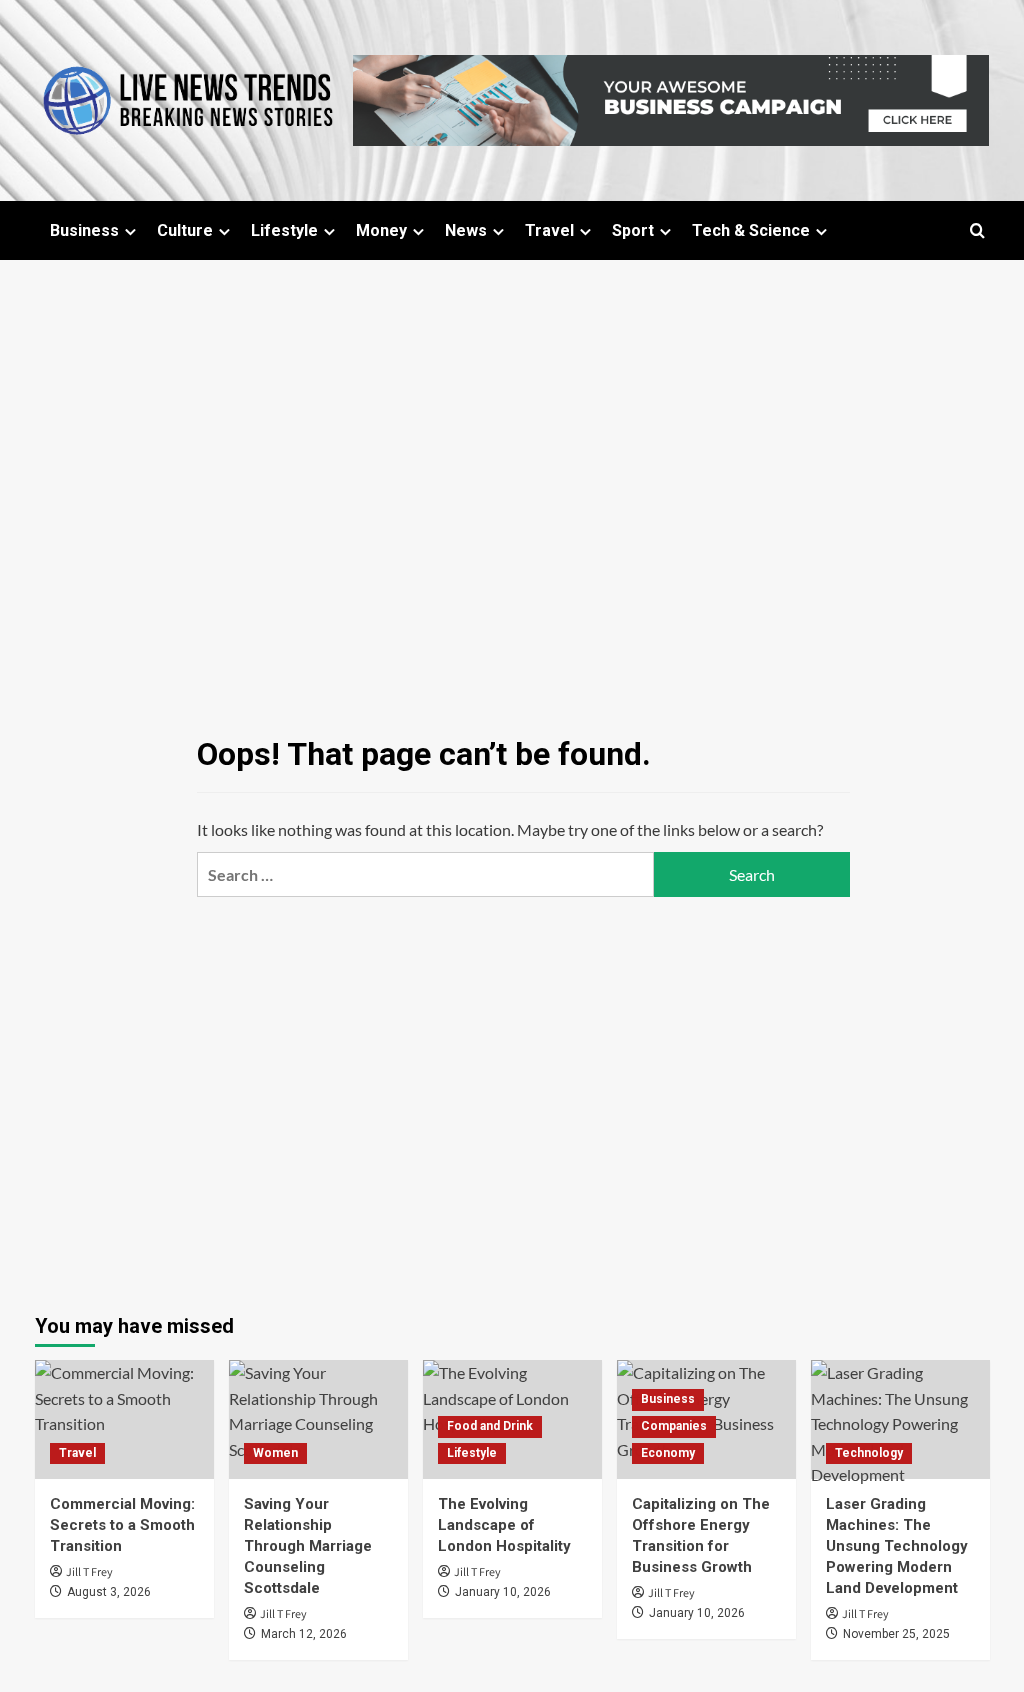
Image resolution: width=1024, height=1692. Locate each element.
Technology (869, 1453)
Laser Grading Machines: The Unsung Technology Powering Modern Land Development (897, 1546)
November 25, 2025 (896, 1634)
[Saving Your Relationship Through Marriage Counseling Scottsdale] (318, 1419)
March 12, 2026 (304, 1634)
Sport (633, 230)
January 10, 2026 (503, 1592)
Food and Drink (490, 1426)
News (466, 230)
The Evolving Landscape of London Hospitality (504, 1525)
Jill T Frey (89, 1572)
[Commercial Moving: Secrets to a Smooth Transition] (124, 1419)
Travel (549, 230)
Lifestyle (284, 230)
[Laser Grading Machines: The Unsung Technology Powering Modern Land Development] (900, 1419)
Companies (674, 1426)
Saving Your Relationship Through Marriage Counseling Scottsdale (308, 1546)
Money (381, 230)
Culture (185, 230)
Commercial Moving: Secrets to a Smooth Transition (122, 1525)
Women (275, 1453)
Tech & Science (751, 230)
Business (84, 230)
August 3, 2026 (109, 1592)
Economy (668, 1453)
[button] (977, 230)
